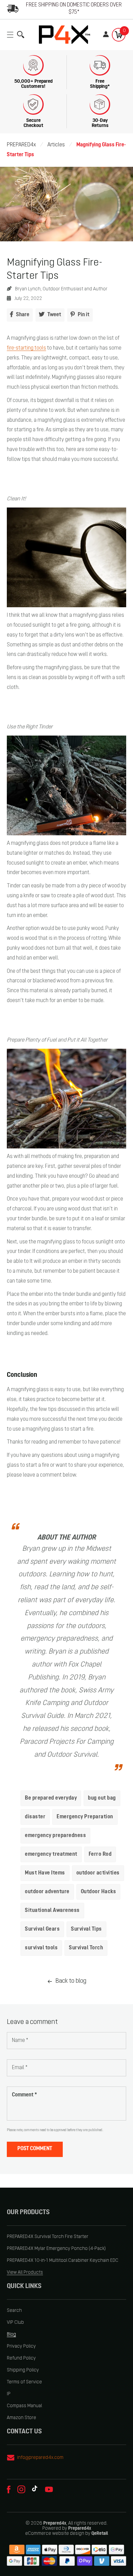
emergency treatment (51, 1854)
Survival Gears (42, 1929)
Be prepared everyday (51, 1798)
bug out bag (102, 1798)
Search (14, 2311)
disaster (35, 1817)
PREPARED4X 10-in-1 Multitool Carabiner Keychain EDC (63, 2261)
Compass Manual (24, 2406)
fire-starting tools (26, 348)
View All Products (25, 2273)
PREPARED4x (21, 145)
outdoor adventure (47, 1892)
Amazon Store (21, 2418)
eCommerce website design (55, 2534)
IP (9, 2394)
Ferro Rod (100, 1854)
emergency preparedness (55, 1836)
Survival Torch (86, 1948)
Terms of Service (24, 2382)
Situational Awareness (52, 1911)
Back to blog (71, 1981)
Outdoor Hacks (99, 1892)
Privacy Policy (21, 2346)
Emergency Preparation (85, 1817)
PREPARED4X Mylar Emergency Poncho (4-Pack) (56, 2249)
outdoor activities (98, 1873)
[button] (12, 35)
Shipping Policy (23, 2370)
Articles (56, 145)
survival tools (41, 1948)
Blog (11, 2334)
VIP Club (15, 2323)
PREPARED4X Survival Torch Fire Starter (48, 2237)
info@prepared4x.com (40, 2458)
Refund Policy (21, 2358)
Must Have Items (45, 1873)
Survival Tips (86, 1929)
